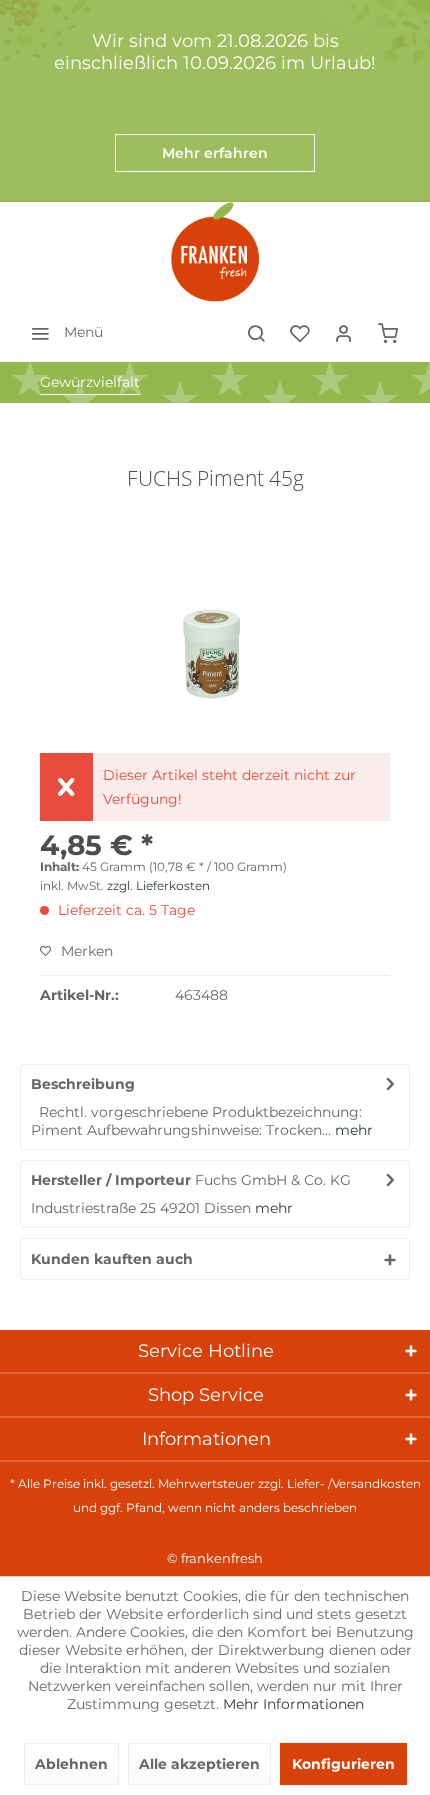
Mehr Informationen (293, 1704)
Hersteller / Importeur (111, 1180)
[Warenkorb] (388, 332)
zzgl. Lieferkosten (158, 885)
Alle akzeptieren (199, 1764)
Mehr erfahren (215, 153)
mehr (352, 1130)
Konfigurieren (343, 1764)
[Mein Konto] (344, 332)
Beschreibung (83, 1084)
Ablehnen (71, 1764)
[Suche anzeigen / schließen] (256, 332)
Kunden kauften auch (112, 1259)
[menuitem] (61, 332)
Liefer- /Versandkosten (354, 1483)
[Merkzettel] (300, 332)
